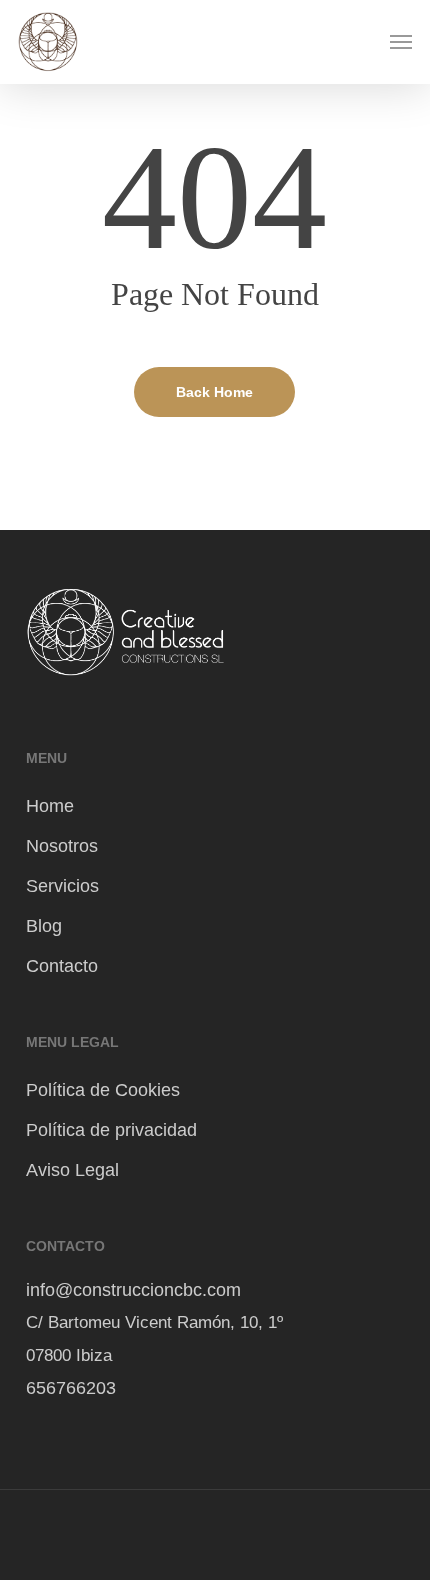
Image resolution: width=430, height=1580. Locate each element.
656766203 (73, 1388)
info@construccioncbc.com (133, 1290)
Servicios (62, 886)
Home (50, 806)
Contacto (62, 966)
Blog (44, 926)
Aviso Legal (72, 1170)
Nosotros (62, 846)
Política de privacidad (111, 1130)
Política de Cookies (103, 1090)
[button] (401, 42)
